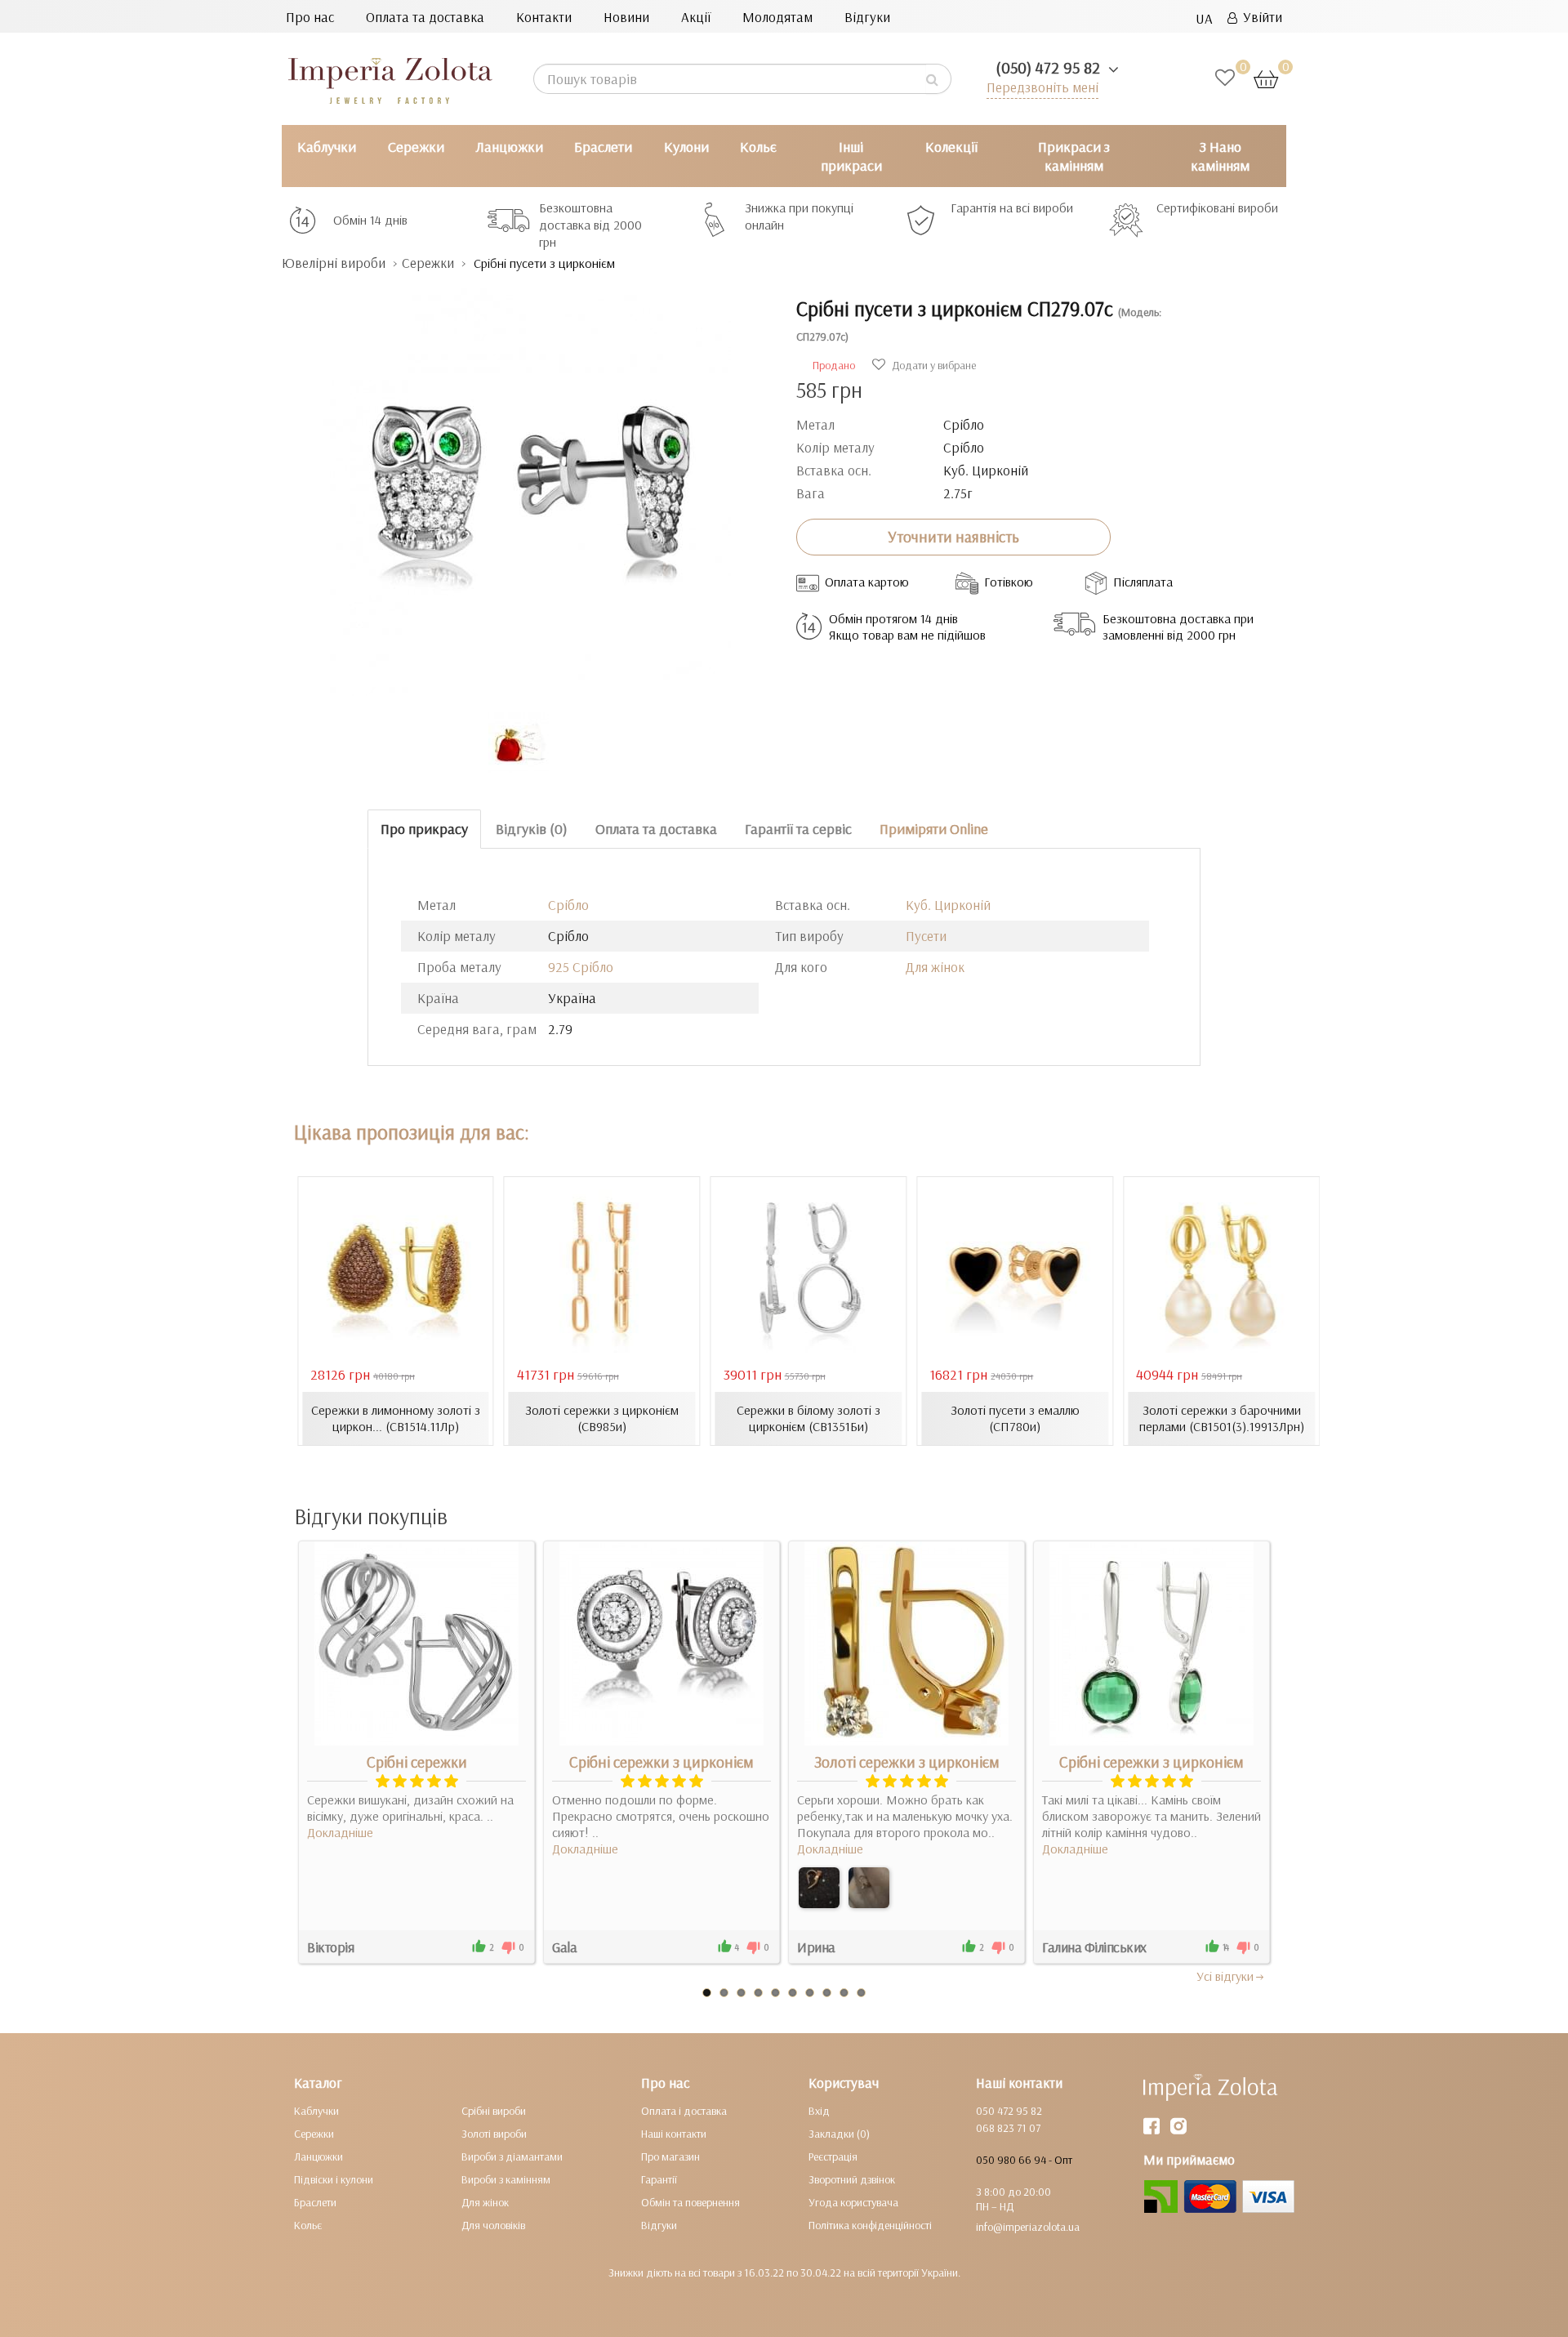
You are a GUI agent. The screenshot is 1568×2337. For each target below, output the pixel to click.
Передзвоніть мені (1042, 87)
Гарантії (659, 2179)
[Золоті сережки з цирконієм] (819, 1888)
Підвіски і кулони (334, 2179)
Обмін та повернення (690, 2202)
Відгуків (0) (532, 829)
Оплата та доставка (425, 17)
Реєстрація (833, 2156)
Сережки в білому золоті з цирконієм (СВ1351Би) (808, 1418)
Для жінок (935, 967)
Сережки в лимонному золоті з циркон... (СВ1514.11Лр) (396, 1418)
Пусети (926, 936)
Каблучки (327, 147)
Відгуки (867, 17)
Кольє (758, 147)
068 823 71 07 (1008, 2128)
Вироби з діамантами (512, 2156)
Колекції (951, 147)
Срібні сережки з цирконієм (661, 1762)
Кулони (686, 147)
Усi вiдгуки (1225, 1976)
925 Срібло (581, 967)
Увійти (1260, 17)
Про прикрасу (424, 829)
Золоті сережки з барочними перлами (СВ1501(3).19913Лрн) (1222, 1418)
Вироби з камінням (506, 2179)
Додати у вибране (933, 365)
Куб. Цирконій (948, 905)
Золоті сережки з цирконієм (907, 1762)
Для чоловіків (493, 2225)
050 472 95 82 (1009, 2111)
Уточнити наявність (953, 537)
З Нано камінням (1220, 156)
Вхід (819, 2111)
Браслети (603, 147)
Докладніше (340, 1832)
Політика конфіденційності (870, 2225)
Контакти (544, 17)
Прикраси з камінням (1074, 156)
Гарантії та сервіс (798, 829)
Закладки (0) (839, 2134)
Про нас (310, 17)
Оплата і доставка (684, 2111)
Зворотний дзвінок (852, 2179)
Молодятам (777, 17)
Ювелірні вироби (334, 263)
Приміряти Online (934, 829)
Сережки (416, 147)
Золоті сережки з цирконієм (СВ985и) (602, 1418)
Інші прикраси (851, 156)
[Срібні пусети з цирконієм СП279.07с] (527, 484)
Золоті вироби (494, 2134)
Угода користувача (853, 2202)
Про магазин (670, 2156)
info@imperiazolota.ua (1028, 2227)
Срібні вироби (494, 2111)
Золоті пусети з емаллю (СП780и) (1015, 1418)
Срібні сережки (417, 1762)
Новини (626, 17)
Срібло (568, 905)
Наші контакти (674, 2134)
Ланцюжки (509, 147)
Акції (696, 17)
